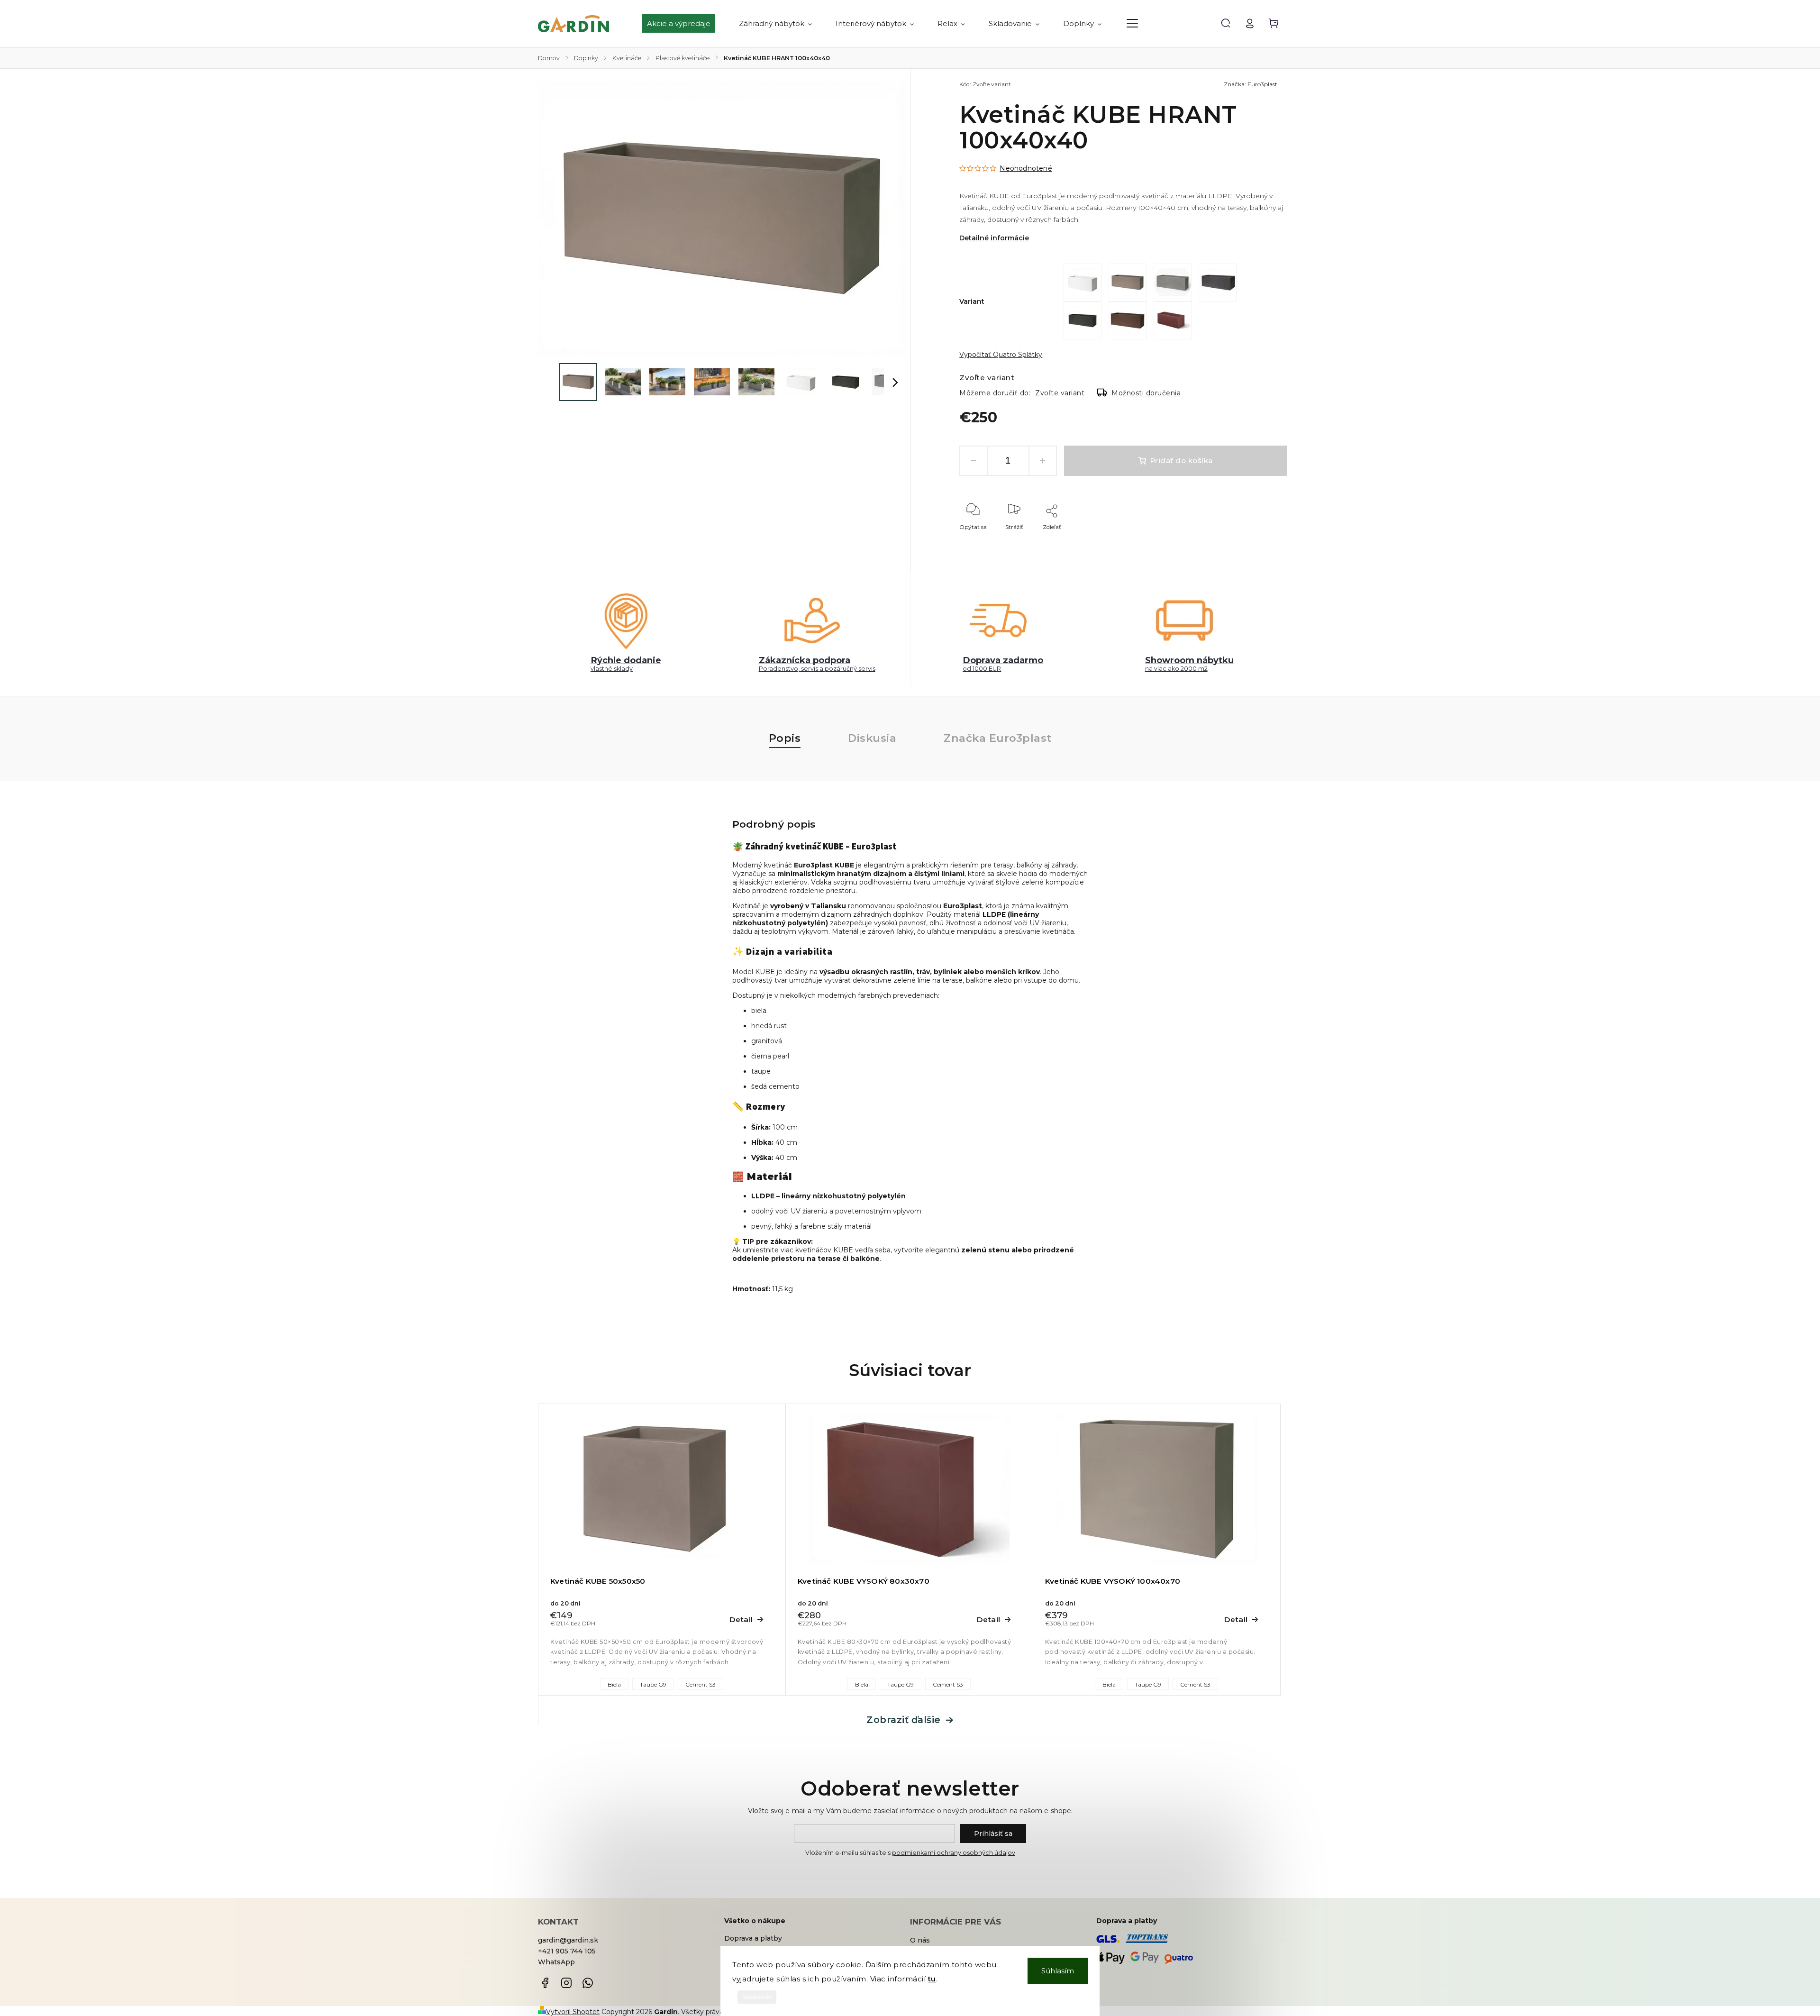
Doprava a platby (753, 1938)
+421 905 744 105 (567, 1951)
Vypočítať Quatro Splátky (1001, 355)
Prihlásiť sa (993, 1834)
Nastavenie (757, 1997)
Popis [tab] (785, 738)
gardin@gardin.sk (568, 1940)
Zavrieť (1255, 540)
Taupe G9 (653, 1684)
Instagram (566, 1983)
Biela (614, 1684)
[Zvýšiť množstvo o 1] (1043, 461)
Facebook (545, 1983)
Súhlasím (1058, 1971)
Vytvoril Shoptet (573, 2012)
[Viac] (1132, 23)
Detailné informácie (994, 238)
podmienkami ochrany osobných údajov (954, 1853)
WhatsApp (556, 1962)
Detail (741, 1619)
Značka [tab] (998, 738)
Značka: (1251, 84)
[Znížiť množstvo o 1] (974, 461)
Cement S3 (701, 1684)
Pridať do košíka (1181, 461)
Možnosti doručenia (1146, 393)
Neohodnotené (1026, 168)
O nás (920, 1940)
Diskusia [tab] (872, 738)
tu (932, 1979)
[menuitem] (685, 24)
